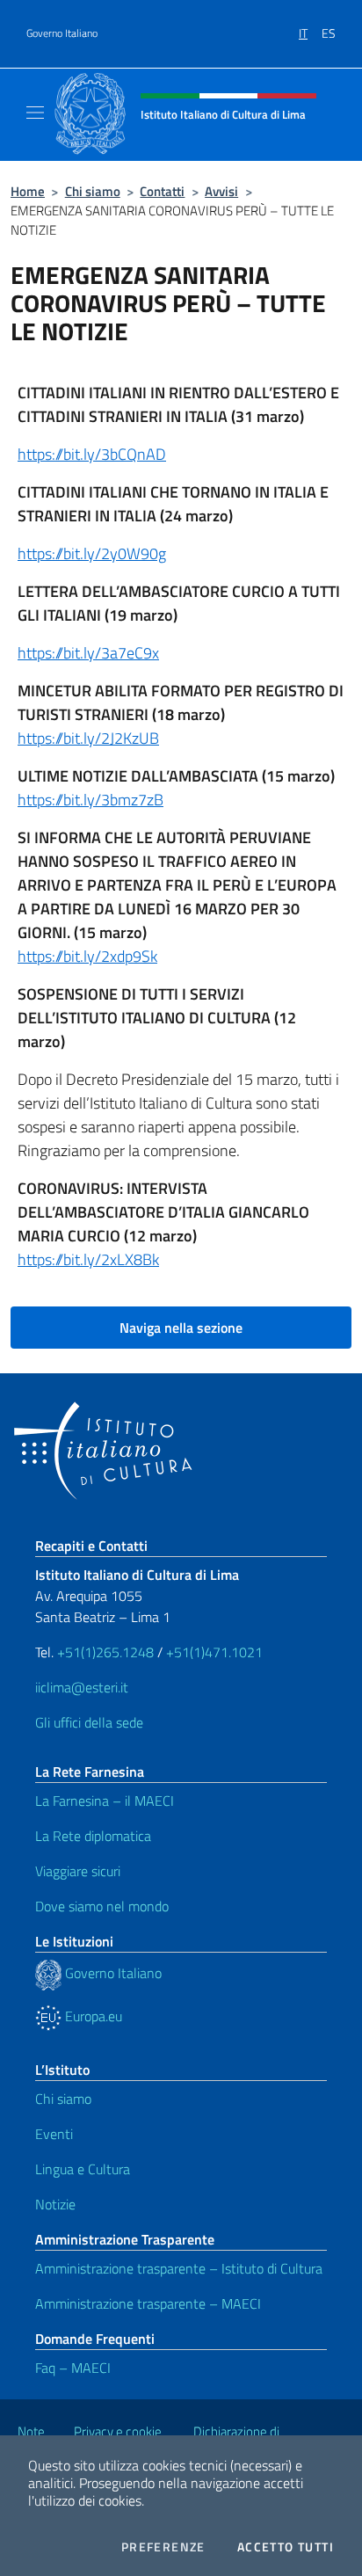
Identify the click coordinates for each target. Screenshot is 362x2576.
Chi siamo (93, 191)
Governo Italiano (62, 33)
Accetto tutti (286, 2547)
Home (28, 191)
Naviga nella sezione (181, 1328)
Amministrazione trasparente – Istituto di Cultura (179, 2268)
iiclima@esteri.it (82, 1687)
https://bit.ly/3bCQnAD (92, 454)
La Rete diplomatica (93, 1836)
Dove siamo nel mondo (102, 1906)
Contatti (162, 191)
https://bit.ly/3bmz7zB (90, 800)
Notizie (55, 2204)
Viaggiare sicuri (78, 1871)
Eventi (54, 2134)
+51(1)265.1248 (105, 1652)
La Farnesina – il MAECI (105, 1801)
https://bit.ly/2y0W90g (92, 553)
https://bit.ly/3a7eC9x (88, 653)
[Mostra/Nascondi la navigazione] (35, 113)
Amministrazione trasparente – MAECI (148, 2303)
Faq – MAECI (73, 2368)
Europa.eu (92, 2016)
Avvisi (221, 191)
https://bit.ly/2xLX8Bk (88, 1259)
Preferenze (163, 2547)
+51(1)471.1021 (214, 1652)
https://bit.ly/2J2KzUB (88, 738)
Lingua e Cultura (83, 2169)
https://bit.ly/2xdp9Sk (87, 956)
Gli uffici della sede (89, 1722)
